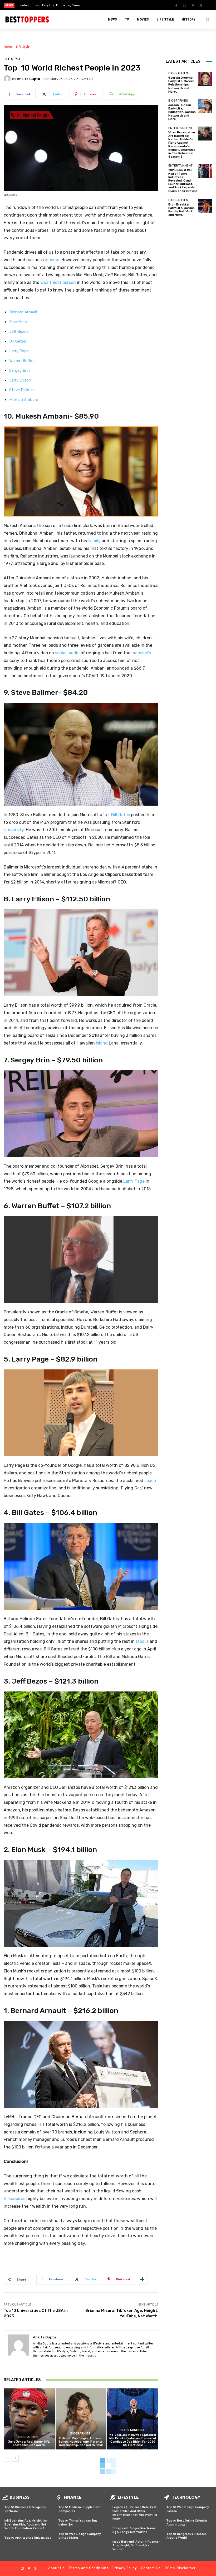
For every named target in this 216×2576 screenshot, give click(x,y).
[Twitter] (201, 6)
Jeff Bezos (19, 332)
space (150, 1481)
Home (8, 47)
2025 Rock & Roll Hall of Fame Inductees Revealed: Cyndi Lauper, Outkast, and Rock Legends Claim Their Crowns (183, 180)
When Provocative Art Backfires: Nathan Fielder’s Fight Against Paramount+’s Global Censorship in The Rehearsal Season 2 (182, 145)
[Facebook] (176, 6)
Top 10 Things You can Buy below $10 (78, 2522)
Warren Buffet (22, 361)
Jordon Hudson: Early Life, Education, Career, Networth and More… (182, 112)
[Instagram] (185, 6)
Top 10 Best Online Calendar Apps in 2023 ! (187, 2522)
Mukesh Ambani (23, 400)
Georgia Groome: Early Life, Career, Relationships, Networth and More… (181, 85)
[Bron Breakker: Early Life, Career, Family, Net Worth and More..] (205, 206)
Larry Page (19, 351)
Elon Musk (18, 322)
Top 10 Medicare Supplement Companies (80, 2509)
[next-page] (15, 2458)
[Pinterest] (193, 6)
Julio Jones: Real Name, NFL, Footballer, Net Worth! (29, 2443)
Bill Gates (18, 341)
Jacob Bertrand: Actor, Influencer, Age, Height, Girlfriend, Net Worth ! (136, 2545)
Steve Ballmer (22, 390)
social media (67, 653)
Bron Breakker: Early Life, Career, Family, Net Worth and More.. (181, 210)
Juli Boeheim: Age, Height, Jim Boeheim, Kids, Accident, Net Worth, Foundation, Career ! (26, 2524)
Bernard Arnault (23, 312)
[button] (208, 19)
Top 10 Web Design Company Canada (188, 2509)
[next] (119, 5)
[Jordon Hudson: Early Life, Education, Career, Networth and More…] (205, 106)
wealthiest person (58, 282)
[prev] (111, 5)
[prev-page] (7, 2458)
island (102, 1043)
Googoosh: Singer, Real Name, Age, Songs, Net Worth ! (134, 2530)
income (52, 260)
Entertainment (132, 2430)
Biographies (28, 2437)
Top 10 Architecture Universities (28, 2538)
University (14, 830)
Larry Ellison (20, 380)
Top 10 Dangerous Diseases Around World (186, 2536)
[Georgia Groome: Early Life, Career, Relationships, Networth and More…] (205, 79)
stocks (142, 1641)
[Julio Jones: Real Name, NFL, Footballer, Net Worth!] (29, 2419)
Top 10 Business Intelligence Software (25, 2509)
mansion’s (141, 653)
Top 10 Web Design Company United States (80, 2536)
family (94, 541)
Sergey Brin (19, 370)
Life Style (23, 47)
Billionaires (14, 2199)
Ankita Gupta (28, 79)
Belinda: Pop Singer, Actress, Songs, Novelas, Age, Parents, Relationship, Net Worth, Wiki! (81, 2442)
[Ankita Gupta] (8, 79)
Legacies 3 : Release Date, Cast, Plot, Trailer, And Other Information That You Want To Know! (135, 2513)
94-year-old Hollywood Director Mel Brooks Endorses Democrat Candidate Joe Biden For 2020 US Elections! (133, 2440)
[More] (142, 2279)
